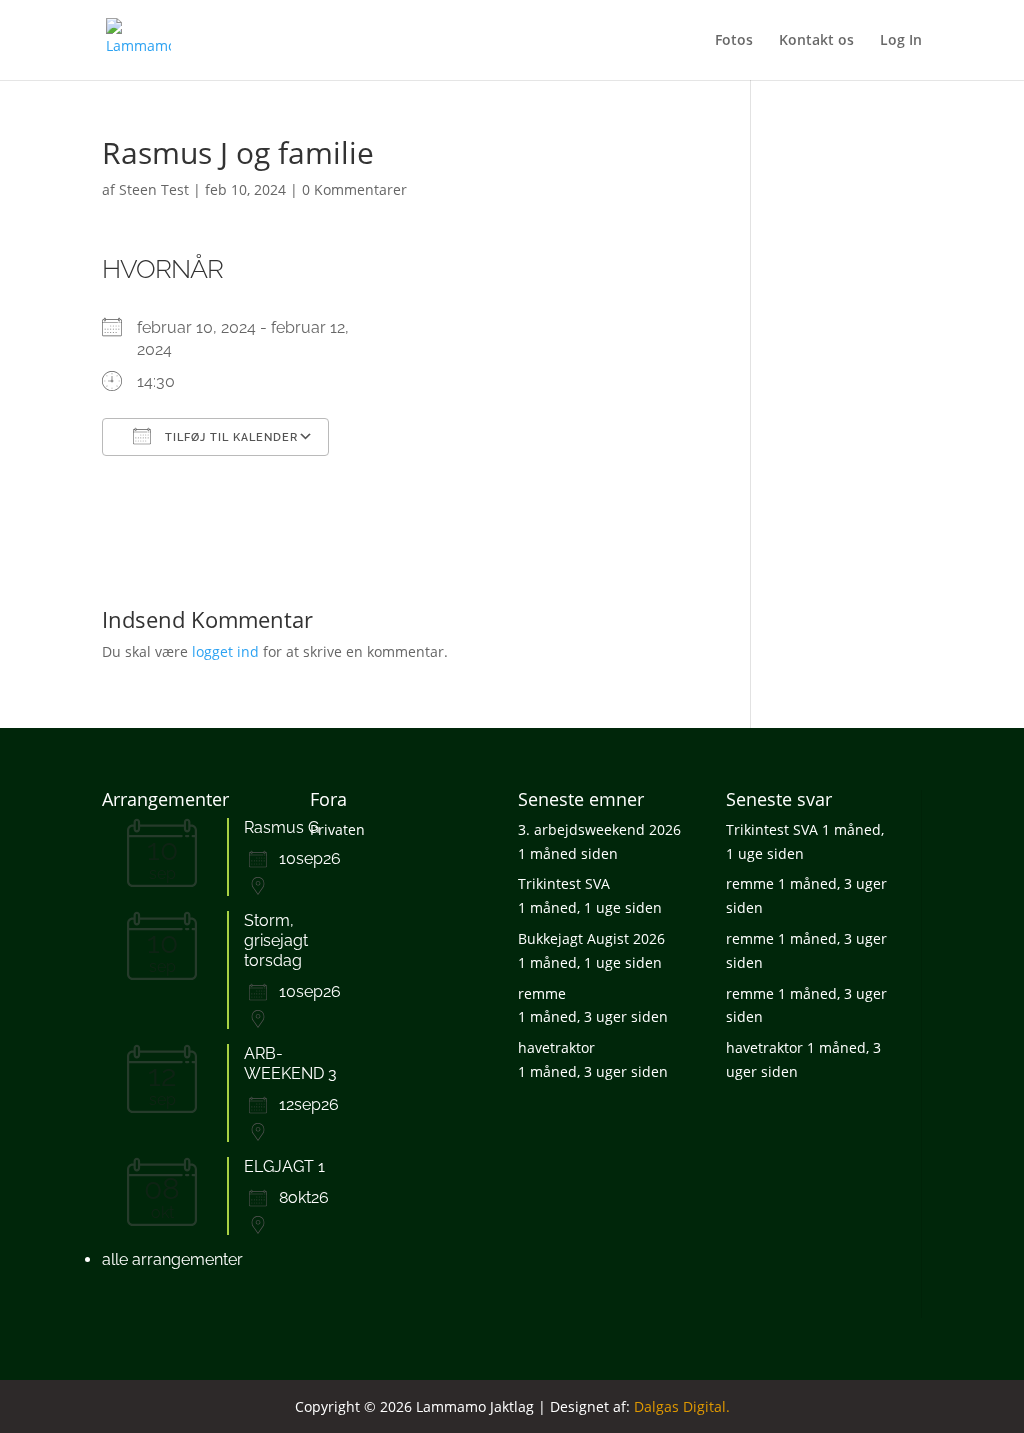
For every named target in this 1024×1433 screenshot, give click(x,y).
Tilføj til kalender (229, 437)
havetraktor (556, 1047)
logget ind (225, 651)
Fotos (734, 41)
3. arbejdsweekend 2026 (599, 829)
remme (542, 993)
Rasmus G (281, 827)
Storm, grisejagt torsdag (276, 940)
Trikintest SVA (564, 883)
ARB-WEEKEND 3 (290, 1063)
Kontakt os (816, 41)
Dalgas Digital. (682, 1406)
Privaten (337, 829)
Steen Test (154, 189)
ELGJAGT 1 (284, 1166)
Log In (901, 41)
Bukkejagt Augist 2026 (591, 938)
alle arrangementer (172, 1259)
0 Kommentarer (354, 189)
